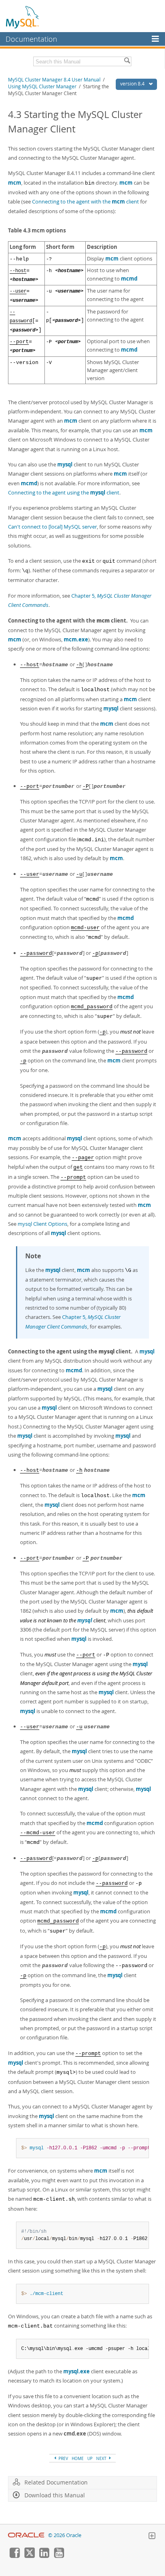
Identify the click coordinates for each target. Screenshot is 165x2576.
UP (90, 2458)
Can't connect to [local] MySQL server (52, 527)
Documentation (31, 39)
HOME (78, 2458)
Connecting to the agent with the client (86, 201)
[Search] (127, 61)
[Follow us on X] (29, 2556)
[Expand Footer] (152, 2537)
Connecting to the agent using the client (64, 492)
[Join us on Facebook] (14, 2556)
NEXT (102, 2458)
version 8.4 (133, 84)
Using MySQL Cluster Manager (42, 86)
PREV (63, 2458)
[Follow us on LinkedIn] (44, 2556)
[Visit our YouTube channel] (59, 2556)
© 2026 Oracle (65, 2535)
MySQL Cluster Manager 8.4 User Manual (54, 80)
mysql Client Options (42, 1224)
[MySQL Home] (23, 17)
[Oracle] (26, 2535)
